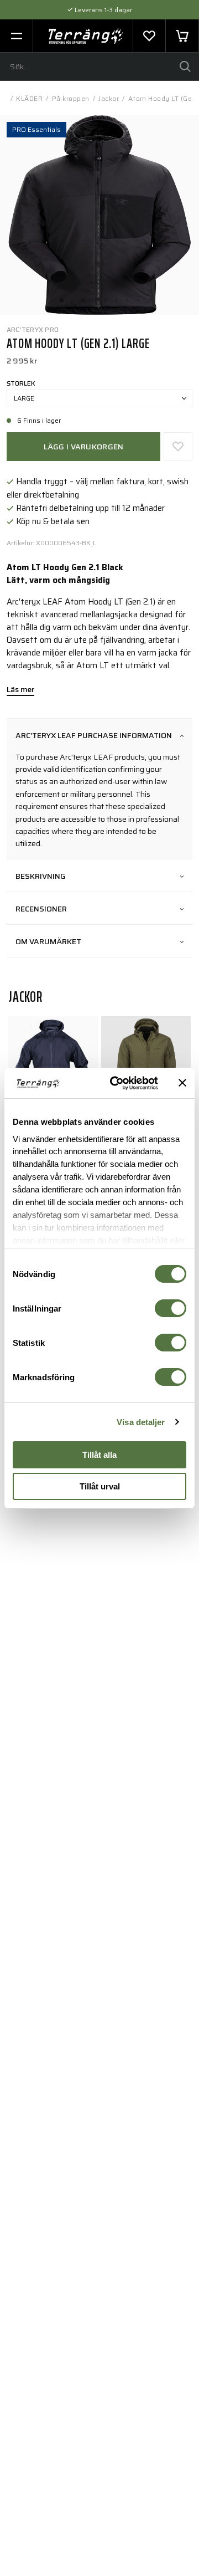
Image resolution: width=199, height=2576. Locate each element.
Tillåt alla (99, 1455)
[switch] (171, 1308)
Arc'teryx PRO (33, 329)
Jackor (109, 98)
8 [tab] (138, 297)
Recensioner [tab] (41, 909)
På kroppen (71, 98)
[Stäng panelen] (182, 1083)
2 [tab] (72, 297)
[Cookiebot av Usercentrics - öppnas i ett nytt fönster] (117, 1083)
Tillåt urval (100, 1486)
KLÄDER (29, 98)
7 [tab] (127, 297)
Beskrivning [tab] (41, 876)
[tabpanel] (99, 215)
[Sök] (185, 66)
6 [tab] (116, 297)
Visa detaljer (141, 1422)
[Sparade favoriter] (149, 36)
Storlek (21, 383)
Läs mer (20, 690)
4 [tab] (94, 297)
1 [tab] (61, 297)
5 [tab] (105, 297)
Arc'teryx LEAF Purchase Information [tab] (94, 735)
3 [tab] (83, 297)
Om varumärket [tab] (48, 941)
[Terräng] (86, 36)
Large (24, 398)
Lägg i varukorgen (84, 447)
